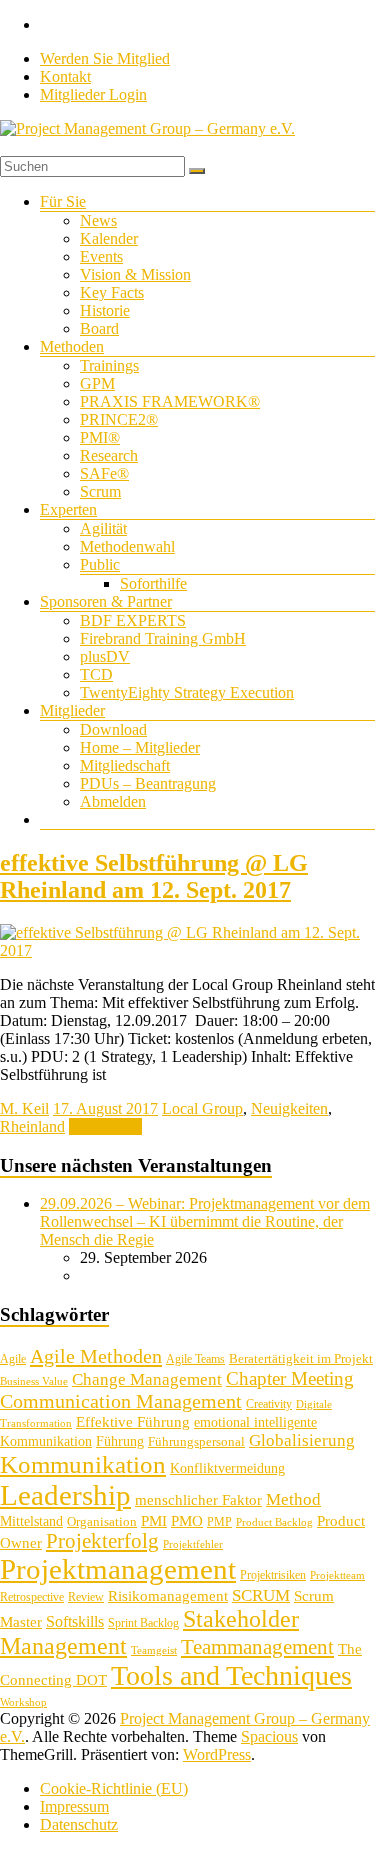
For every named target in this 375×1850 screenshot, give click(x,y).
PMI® (100, 437)
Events (101, 256)
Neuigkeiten (289, 1108)
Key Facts (112, 292)
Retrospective (32, 1597)
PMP (219, 1522)
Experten (68, 509)
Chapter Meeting (290, 1378)
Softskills (75, 1621)
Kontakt (65, 76)
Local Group (202, 1108)
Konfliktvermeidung (227, 1468)
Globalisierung (302, 1440)
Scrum (100, 491)
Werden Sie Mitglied (105, 58)
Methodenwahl (127, 546)
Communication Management (121, 1401)
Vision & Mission (135, 274)
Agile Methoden (96, 1356)
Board (99, 328)
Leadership (65, 1495)
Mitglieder (72, 710)
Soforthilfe (153, 583)
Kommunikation (83, 1464)
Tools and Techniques (231, 1675)
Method (293, 1499)
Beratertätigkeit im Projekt (301, 1358)
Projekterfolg (102, 1541)
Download (113, 729)
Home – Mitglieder (140, 747)
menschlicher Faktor (198, 1499)
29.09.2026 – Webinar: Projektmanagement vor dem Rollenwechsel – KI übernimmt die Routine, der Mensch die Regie (205, 1221)
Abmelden (113, 801)
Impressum (74, 1806)
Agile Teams (195, 1359)
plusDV (105, 656)
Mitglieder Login (93, 94)
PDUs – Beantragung (148, 783)
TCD (96, 674)
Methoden (72, 346)
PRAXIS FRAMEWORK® (170, 401)
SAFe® (104, 473)
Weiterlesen (105, 1126)
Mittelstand (31, 1521)
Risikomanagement (168, 1595)
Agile (13, 1359)
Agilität (103, 528)
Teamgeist (154, 1650)
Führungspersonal (196, 1441)
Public (100, 564)
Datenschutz (79, 1824)
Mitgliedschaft (125, 765)
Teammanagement (257, 1647)
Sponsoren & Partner (106, 601)
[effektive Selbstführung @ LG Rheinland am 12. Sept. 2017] (187, 950)
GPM (97, 383)
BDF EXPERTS (133, 620)
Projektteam (337, 1575)
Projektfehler (193, 1544)
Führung (120, 1441)
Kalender (109, 238)
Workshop (23, 1702)
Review (86, 1597)
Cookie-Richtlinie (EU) (114, 1788)
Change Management (147, 1379)
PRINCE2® (119, 419)
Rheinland (32, 1126)
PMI (154, 1520)
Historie (105, 310)
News (98, 220)
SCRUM (261, 1595)
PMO (187, 1521)
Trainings (109, 365)
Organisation (102, 1521)
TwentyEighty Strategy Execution (187, 692)
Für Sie (63, 201)
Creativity (269, 1404)
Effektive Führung (133, 1421)
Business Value (34, 1381)
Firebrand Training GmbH (163, 638)
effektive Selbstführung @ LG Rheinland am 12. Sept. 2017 (154, 876)
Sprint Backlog (143, 1623)
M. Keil (24, 1108)
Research (109, 455)
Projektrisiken (273, 1575)
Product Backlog (274, 1522)
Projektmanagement (118, 1569)
